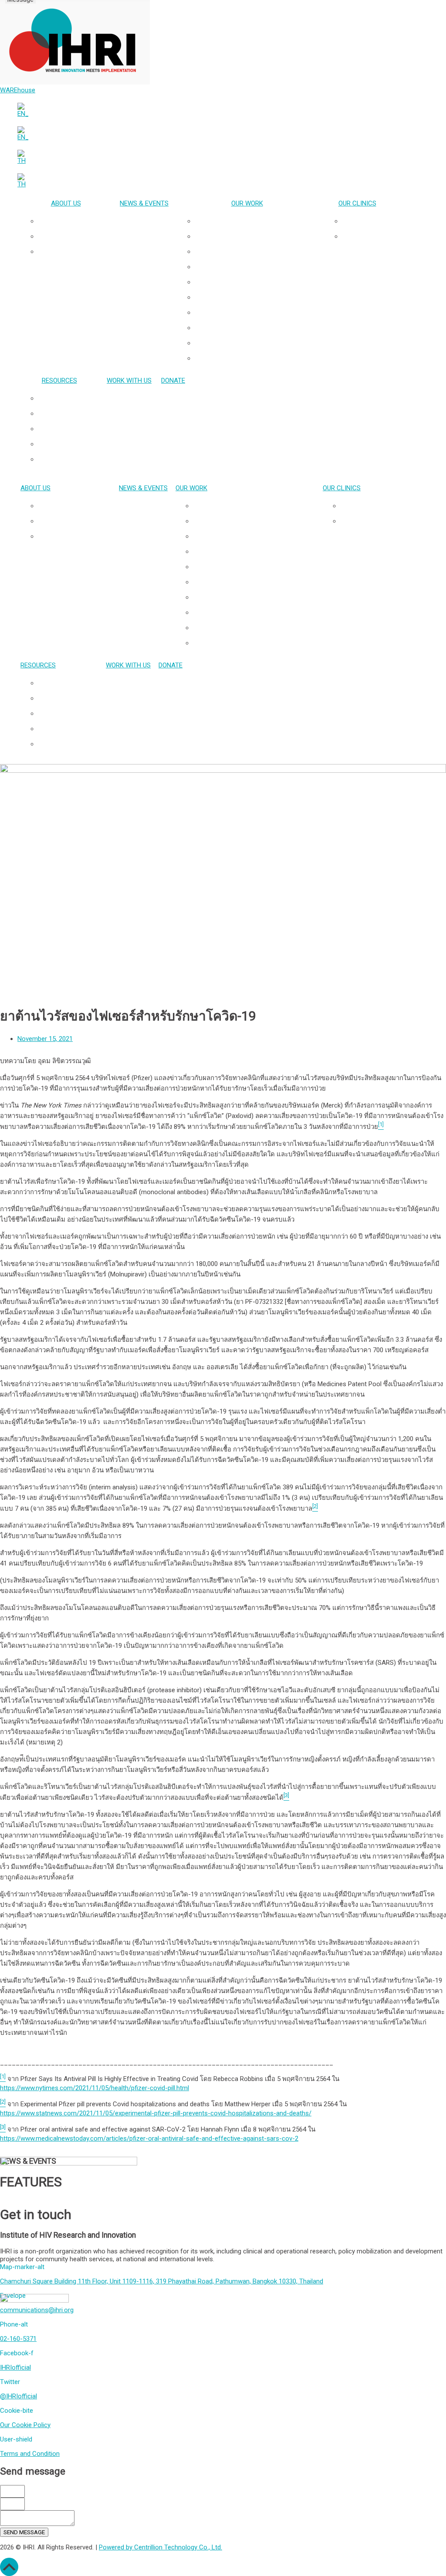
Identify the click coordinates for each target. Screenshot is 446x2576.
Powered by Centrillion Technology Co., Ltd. (160, 2547)
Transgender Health (256, 236)
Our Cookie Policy (25, 2425)
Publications (68, 414)
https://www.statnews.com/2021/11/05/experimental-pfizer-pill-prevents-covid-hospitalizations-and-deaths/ (156, 2113)
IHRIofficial (15, 2367)
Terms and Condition (30, 2454)
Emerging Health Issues (256, 328)
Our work (247, 203)
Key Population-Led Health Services (256, 221)
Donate (173, 381)
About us (66, 203)
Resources (59, 381)
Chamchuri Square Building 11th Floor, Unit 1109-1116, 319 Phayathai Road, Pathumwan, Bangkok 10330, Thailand (162, 2281)
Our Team (74, 236)
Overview (75, 221)
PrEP (256, 282)
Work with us (129, 381)
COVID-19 (256, 358)
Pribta (366, 221)
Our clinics (357, 203)
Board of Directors (74, 252)
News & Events (144, 203)
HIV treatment (256, 297)
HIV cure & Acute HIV (256, 252)
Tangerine (366, 236)
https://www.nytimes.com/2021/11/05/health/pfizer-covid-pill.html (95, 2088)
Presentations (68, 398)
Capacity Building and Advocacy (256, 343)
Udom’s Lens (68, 459)
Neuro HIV (256, 267)
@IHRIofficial (19, 2396)
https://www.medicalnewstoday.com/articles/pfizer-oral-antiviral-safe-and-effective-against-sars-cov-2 (149, 2138)
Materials (68, 444)
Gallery (68, 429)
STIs (256, 313)
